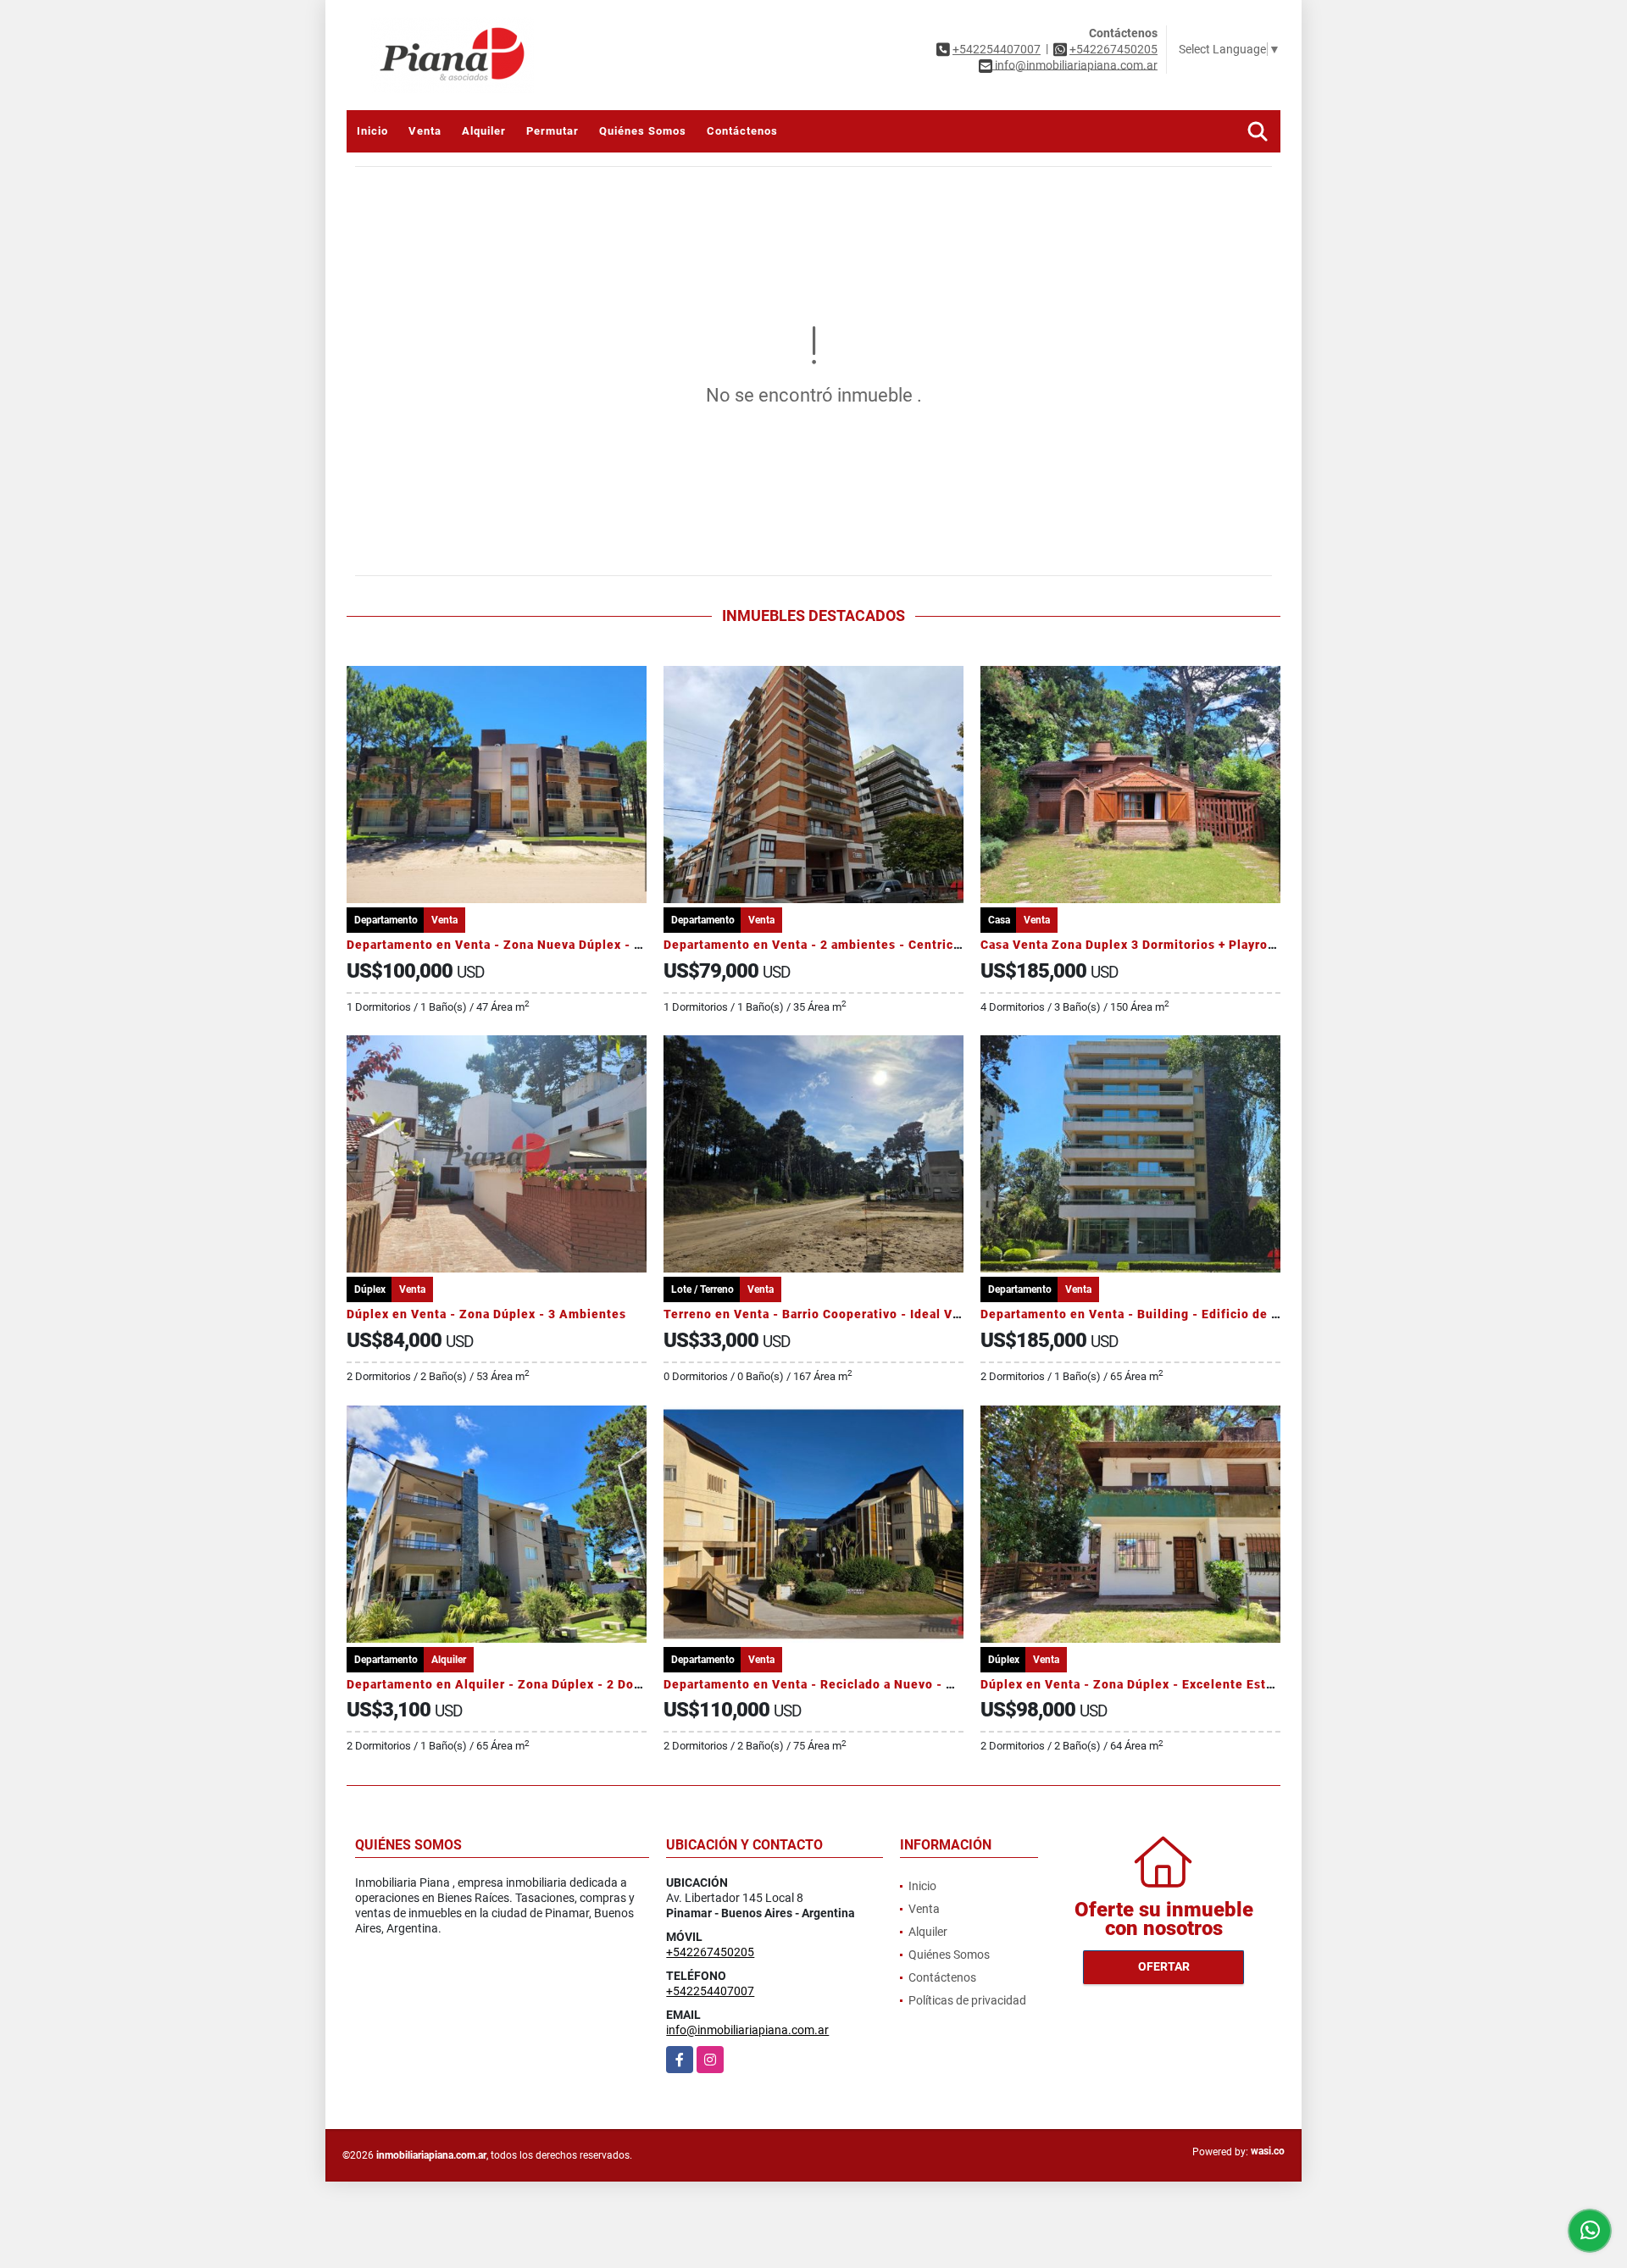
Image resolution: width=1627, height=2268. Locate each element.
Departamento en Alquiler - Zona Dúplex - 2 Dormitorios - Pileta (543, 1684)
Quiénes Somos (643, 131)
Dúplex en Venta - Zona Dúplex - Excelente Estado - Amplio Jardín (1184, 1684)
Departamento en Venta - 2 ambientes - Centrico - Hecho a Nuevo (864, 945)
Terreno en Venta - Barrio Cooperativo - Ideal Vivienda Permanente (869, 1314)
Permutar (553, 131)
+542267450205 (1113, 49)
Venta (425, 131)
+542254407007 (997, 49)
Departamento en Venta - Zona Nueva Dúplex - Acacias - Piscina (543, 945)
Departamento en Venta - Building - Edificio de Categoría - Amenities (1194, 1314)
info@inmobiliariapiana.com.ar (747, 2030)
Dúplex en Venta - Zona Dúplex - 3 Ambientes (486, 1314)
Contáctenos (742, 131)
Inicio (372, 131)
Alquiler (484, 131)
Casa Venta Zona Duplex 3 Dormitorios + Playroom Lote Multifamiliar (1191, 945)
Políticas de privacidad (967, 2000)
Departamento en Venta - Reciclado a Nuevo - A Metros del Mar (857, 1684)
